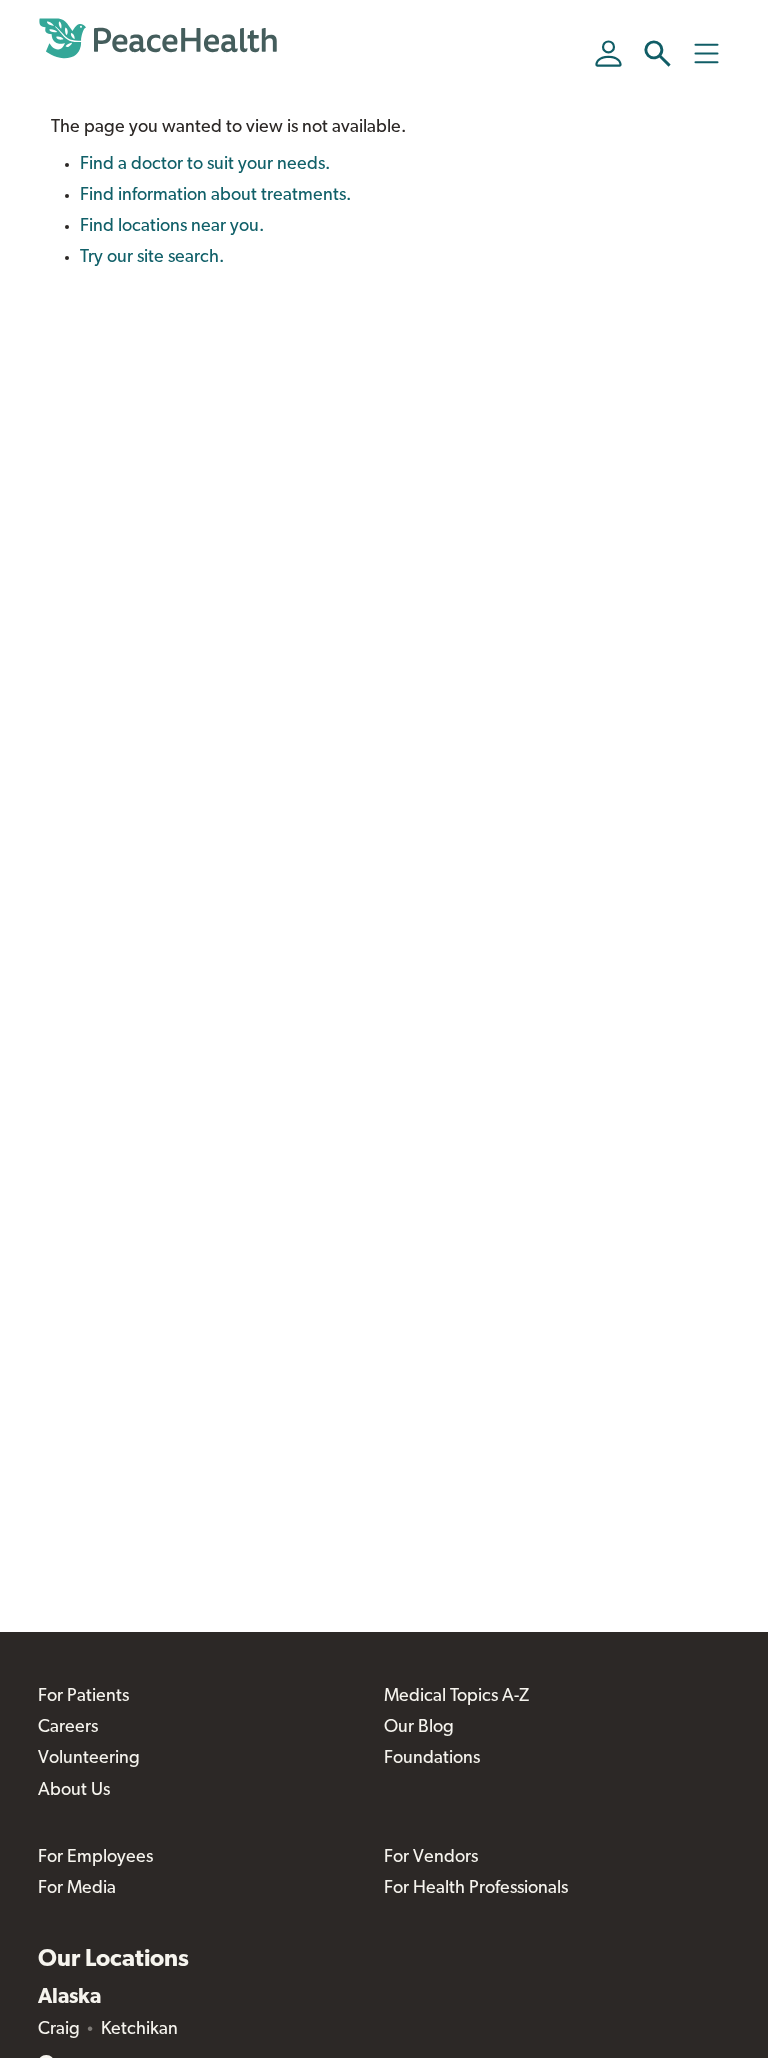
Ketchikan (139, 2030)
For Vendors (431, 1858)
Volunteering (89, 1759)
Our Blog (419, 1728)
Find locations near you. (172, 227)
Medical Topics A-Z (456, 1697)
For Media (77, 1889)
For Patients (83, 1697)
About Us (74, 1791)
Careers (68, 1728)
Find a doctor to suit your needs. (205, 165)
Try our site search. (152, 258)
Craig (59, 2030)
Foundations (432, 1759)
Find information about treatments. (215, 196)
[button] (657, 53)
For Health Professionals (476, 1889)
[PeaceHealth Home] (158, 39)
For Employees (95, 1858)
